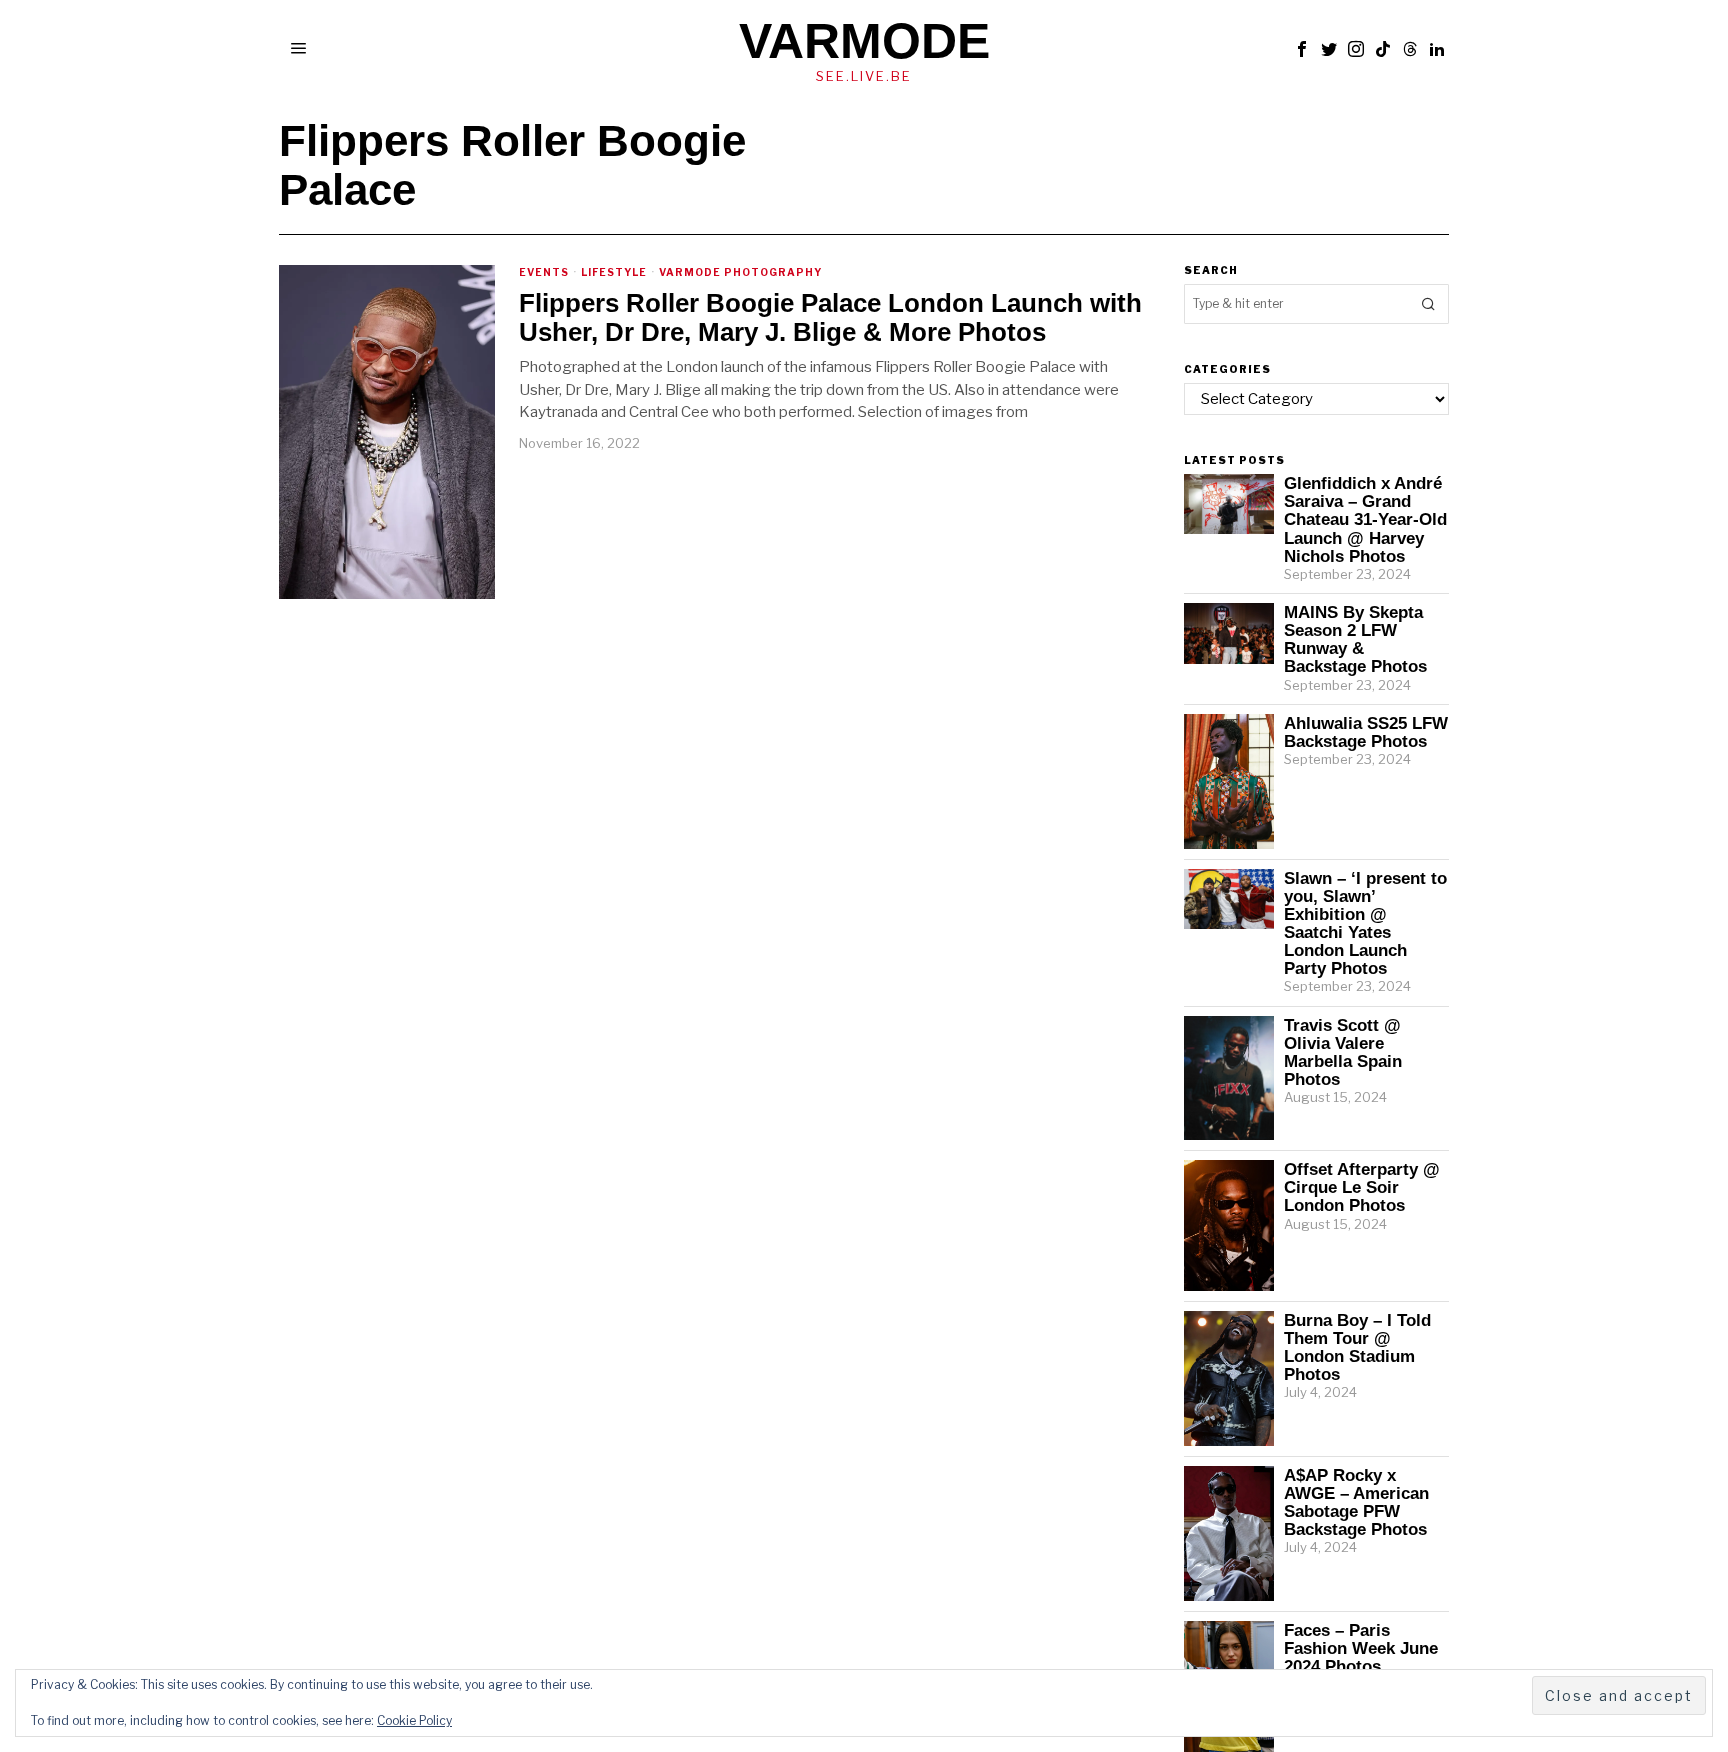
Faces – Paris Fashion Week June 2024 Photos (1361, 1648)
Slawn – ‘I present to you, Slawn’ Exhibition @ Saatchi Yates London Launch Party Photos (1365, 923)
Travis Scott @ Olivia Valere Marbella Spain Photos (1343, 1052)
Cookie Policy (414, 1720)
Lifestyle (614, 272)
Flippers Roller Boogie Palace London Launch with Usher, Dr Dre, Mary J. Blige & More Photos (830, 317)
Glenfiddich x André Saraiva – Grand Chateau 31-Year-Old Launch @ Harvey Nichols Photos (1365, 519)
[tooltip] (1302, 49)
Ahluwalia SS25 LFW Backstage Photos (1366, 732)
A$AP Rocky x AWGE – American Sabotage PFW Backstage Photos (1356, 1502)
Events (544, 272)
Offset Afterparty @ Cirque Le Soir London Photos (1362, 1187)
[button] (1429, 304)
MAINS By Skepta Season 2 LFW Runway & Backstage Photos (1355, 639)
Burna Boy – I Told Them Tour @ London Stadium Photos (1357, 1347)
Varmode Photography (740, 272)
